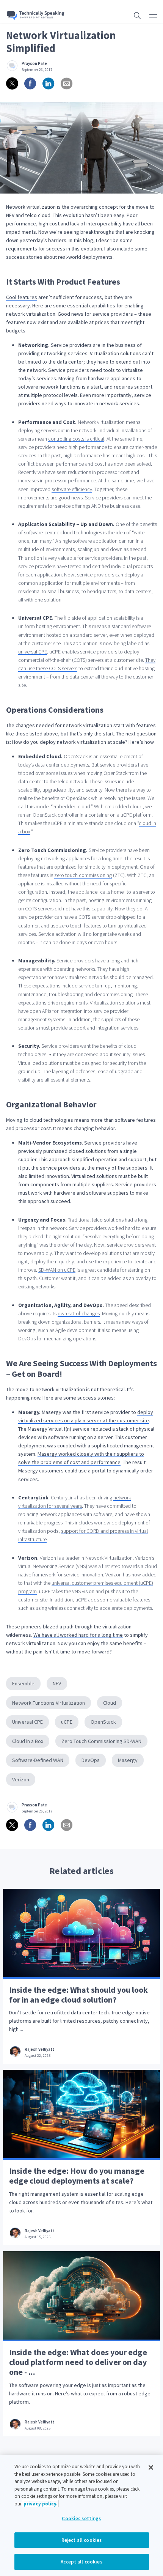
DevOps (91, 1760)
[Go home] (36, 15)
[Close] (151, 2467)
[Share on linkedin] (49, 83)
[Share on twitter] (12, 83)
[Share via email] (67, 83)
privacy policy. (41, 2504)
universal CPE (33, 652)
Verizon (21, 1779)
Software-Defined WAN (38, 1760)
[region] (81, 2516)
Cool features (22, 297)
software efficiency (72, 489)
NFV (57, 1683)
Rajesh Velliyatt (39, 2049)
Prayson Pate (34, 64)
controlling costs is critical (76, 439)
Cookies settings (81, 2519)
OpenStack (103, 1722)
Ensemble (23, 1683)
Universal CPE (27, 1722)
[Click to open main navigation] (153, 14)
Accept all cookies (81, 2562)
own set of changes (79, 1313)
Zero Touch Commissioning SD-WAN (101, 1741)
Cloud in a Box (28, 1741)
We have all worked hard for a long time (78, 1635)
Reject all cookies (81, 2540)
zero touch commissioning (83, 875)
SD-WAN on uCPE (57, 1270)
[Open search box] (137, 15)
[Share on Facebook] (30, 83)
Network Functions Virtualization (49, 1703)
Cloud (110, 1703)
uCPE (67, 1722)
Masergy (128, 1760)
